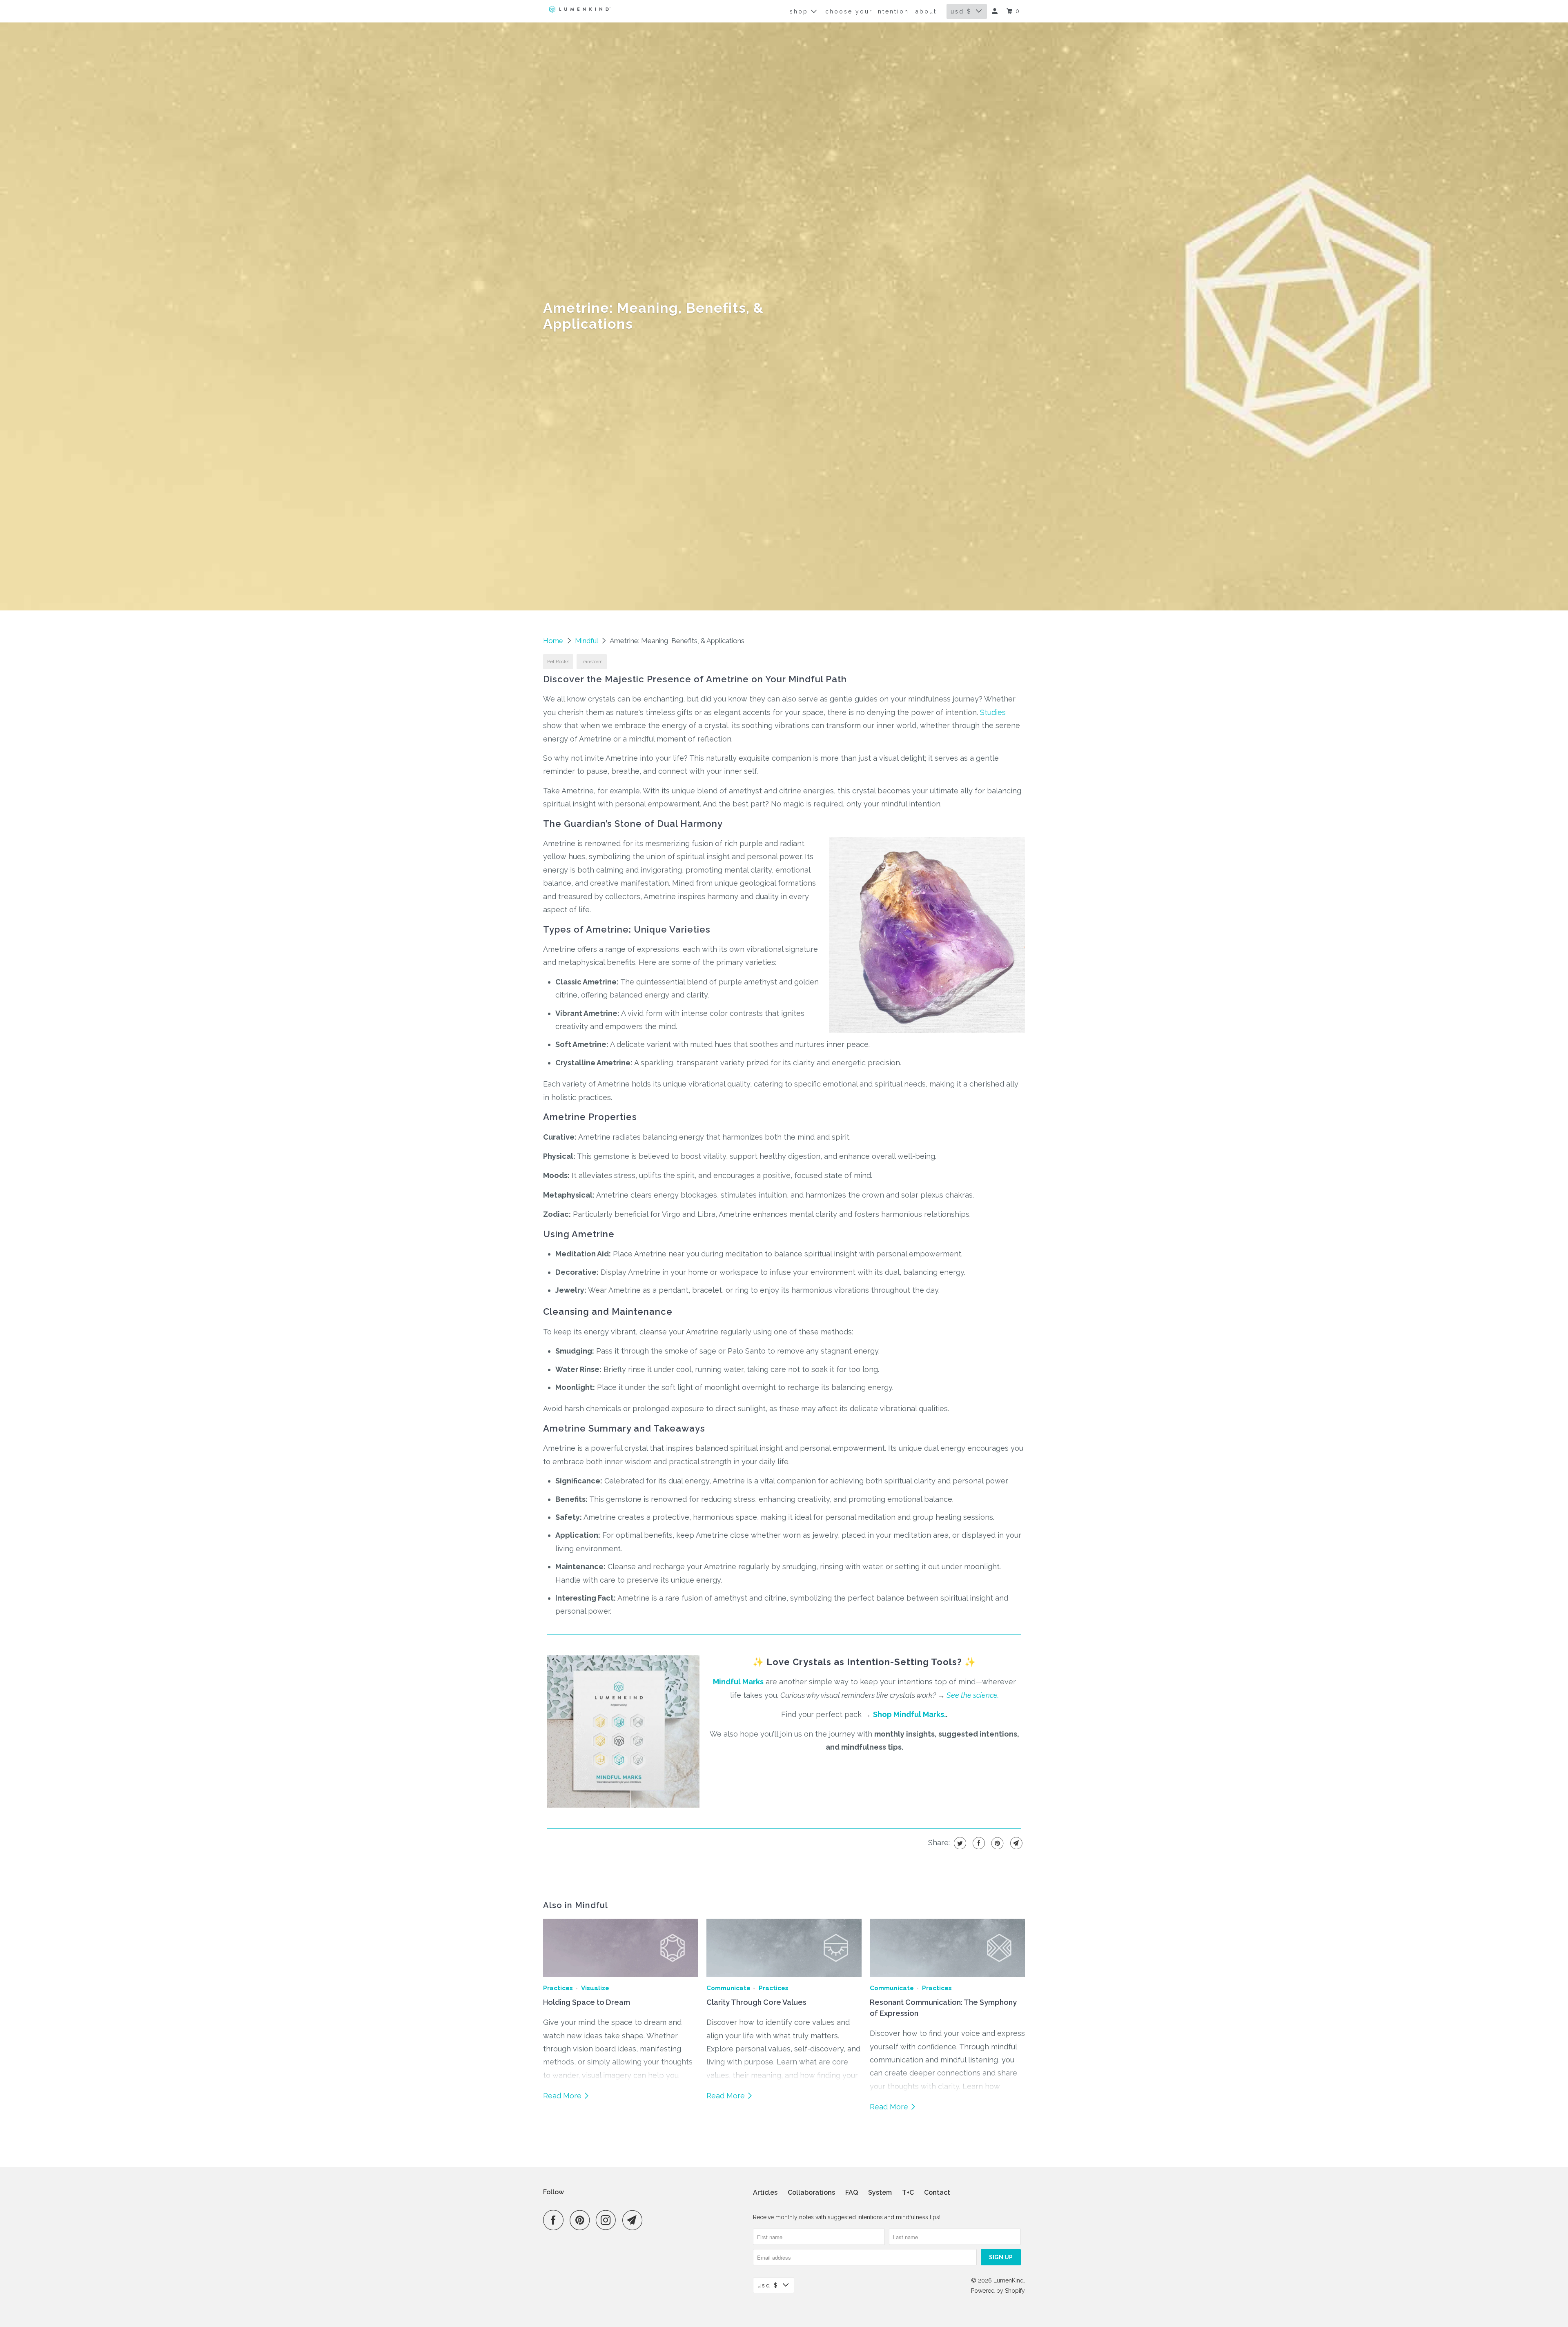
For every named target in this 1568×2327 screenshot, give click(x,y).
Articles (765, 2192)
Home (554, 641)
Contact (937, 2192)
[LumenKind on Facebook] (555, 2220)
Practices (558, 1988)
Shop (800, 11)
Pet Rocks (558, 661)
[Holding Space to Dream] (621, 1948)
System (880, 2192)
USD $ (961, 11)
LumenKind (1009, 2280)
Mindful (587, 641)
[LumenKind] (580, 9)
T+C (908, 2192)
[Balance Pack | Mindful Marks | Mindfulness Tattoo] (625, 1809)
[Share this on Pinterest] (997, 1843)
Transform (592, 661)
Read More (563, 2096)
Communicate (728, 1988)
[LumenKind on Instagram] (608, 2220)
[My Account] (996, 11)
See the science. (973, 1695)
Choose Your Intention (867, 11)
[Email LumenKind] (635, 2220)
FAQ (852, 2192)
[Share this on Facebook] (978, 1843)
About (926, 11)
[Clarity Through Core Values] (784, 1948)
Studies (993, 712)
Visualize (595, 1988)
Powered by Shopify (998, 2291)
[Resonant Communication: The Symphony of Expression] (947, 1948)
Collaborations (811, 2192)
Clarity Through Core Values (756, 2002)
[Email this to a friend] (1015, 1843)
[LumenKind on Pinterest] (582, 2220)
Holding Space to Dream (587, 2002)
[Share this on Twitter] (959, 1843)
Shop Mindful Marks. (909, 1714)
